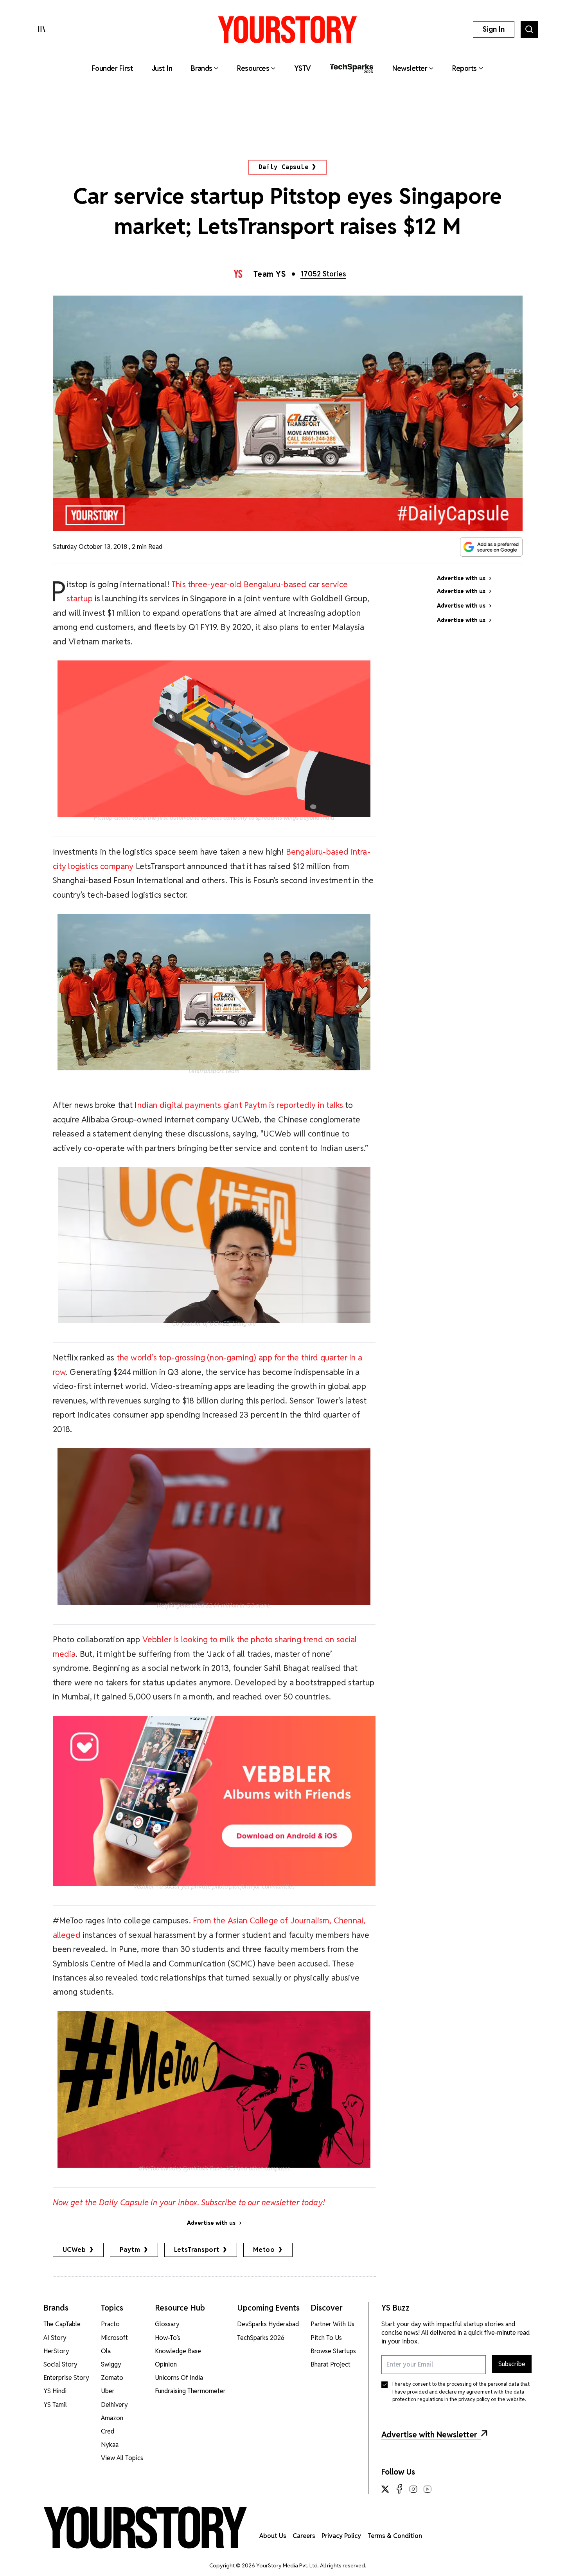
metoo (264, 2250)
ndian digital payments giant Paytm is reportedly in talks (240, 1105)
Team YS (270, 274)
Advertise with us (211, 2223)
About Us (273, 2536)
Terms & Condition (395, 2536)
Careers (304, 2536)
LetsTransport (197, 2250)
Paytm (130, 2250)
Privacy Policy (341, 2536)
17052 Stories (323, 274)
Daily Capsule (283, 167)
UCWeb (74, 2250)
